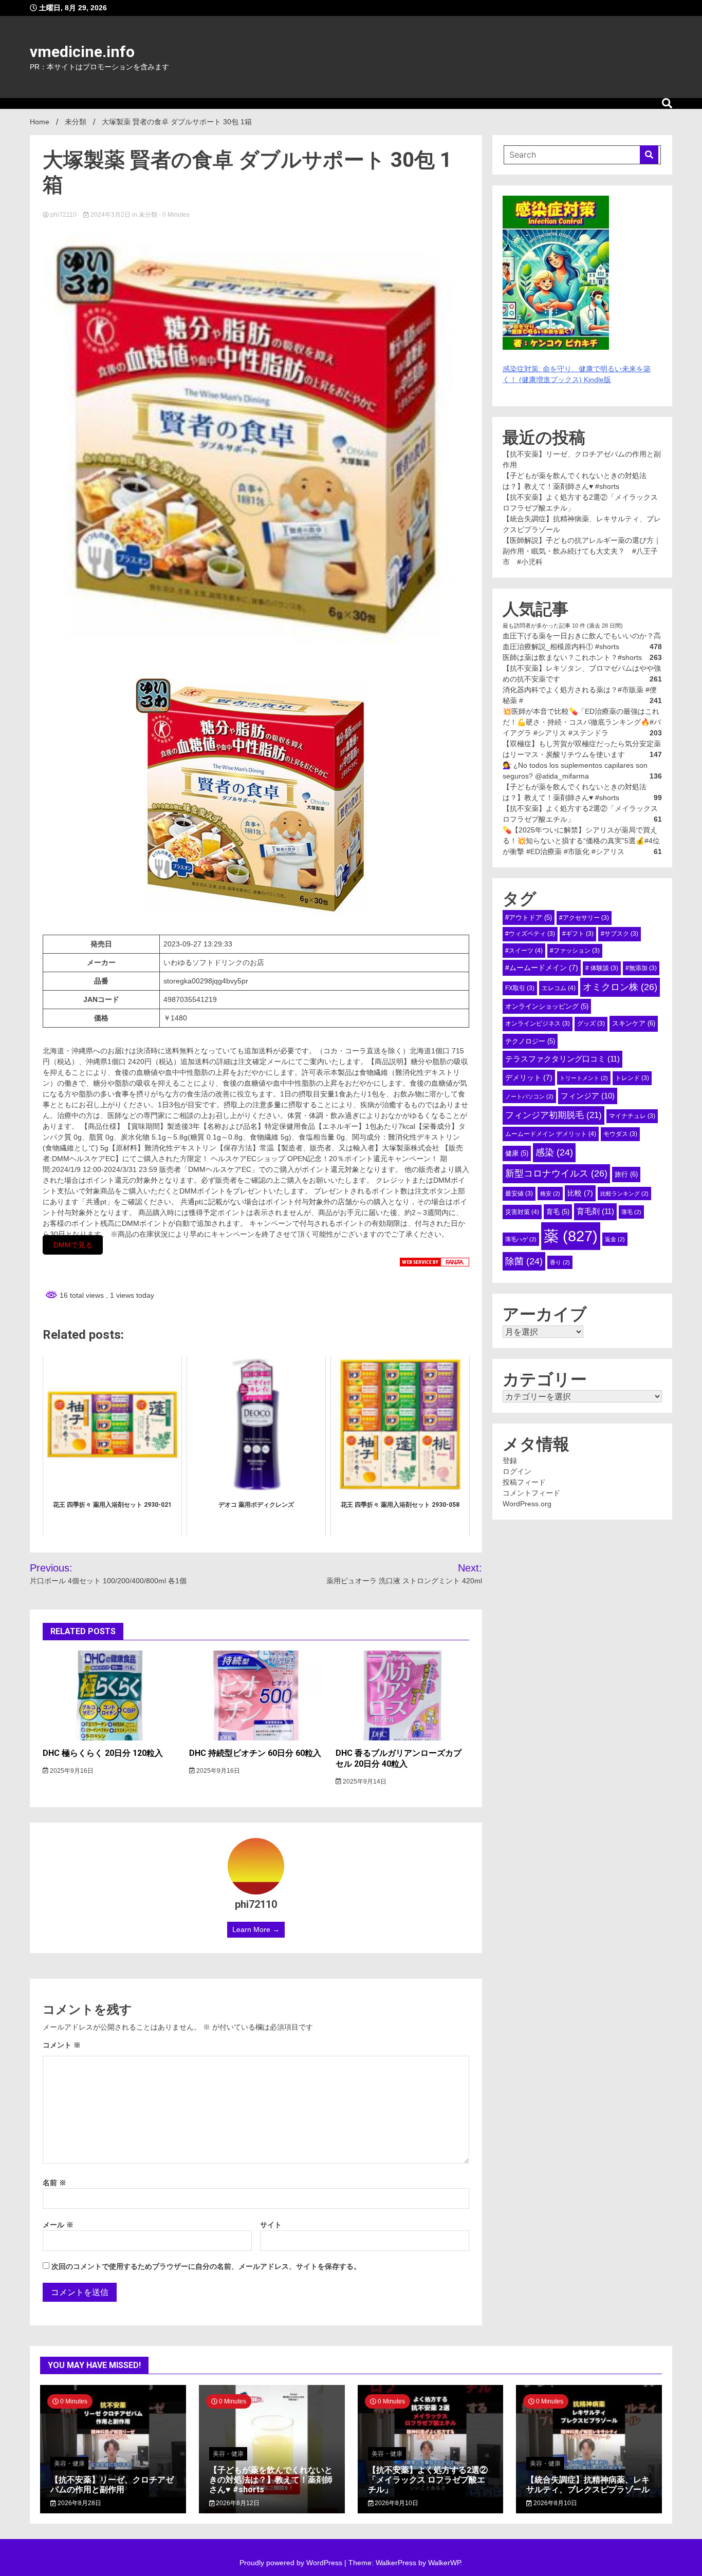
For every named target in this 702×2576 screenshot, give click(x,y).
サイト (271, 2225)
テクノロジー (530, 1041)
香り (560, 1262)
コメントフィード (531, 1493)
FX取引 (520, 988)
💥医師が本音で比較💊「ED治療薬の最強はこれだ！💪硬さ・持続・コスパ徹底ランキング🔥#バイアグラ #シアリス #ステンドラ (582, 722)
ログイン (517, 1471)
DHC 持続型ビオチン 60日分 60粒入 (255, 1753)
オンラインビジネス (538, 1024)
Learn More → (256, 1929)
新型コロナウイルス (556, 1173)
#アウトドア (529, 917)
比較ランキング (624, 1194)
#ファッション (575, 951)
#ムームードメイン (542, 968)
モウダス (620, 1134)
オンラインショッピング (547, 1006)
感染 (554, 1152)
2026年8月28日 (79, 2503)
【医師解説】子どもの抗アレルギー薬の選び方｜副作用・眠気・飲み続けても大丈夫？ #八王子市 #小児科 (582, 551)
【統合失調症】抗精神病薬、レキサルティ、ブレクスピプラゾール (588, 2485)
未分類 (148, 215)
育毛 (558, 1212)
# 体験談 (602, 968)
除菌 (524, 1261)
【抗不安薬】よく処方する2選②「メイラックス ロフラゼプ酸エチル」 (428, 2480)
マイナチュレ (632, 1116)
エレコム (559, 988)
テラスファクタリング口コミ (562, 1059)
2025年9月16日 (71, 1771)
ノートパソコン (529, 1096)
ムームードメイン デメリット (551, 1134)
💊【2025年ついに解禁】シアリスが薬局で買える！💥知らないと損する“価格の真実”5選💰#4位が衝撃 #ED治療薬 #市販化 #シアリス (581, 841)
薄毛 (631, 1212)
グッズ (591, 1024)
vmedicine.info (82, 52)
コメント (62, 2045)
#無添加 (641, 968)
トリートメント (584, 1078)
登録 (510, 1461)
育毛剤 (595, 1211)
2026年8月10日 (396, 2503)
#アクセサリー (584, 918)
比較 (580, 1193)
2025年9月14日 (364, 1782)
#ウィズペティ (530, 934)
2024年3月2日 (110, 215)
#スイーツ (524, 951)
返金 (615, 1239)
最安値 (519, 1194)
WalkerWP (444, 2563)
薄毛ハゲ (521, 1239)
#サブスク (620, 934)
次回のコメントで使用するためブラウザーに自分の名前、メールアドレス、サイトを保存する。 (206, 2266)
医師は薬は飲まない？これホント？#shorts (572, 657)
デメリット (529, 1077)
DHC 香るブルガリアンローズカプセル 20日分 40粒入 (399, 1758)
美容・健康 (69, 2464)
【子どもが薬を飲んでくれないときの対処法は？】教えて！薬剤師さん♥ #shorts (271, 2480)
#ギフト (578, 934)
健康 (517, 1153)
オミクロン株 (620, 987)
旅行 (626, 1174)
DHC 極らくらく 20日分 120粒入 (103, 1753)
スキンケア (634, 1023)
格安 (550, 1194)
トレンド (632, 1078)
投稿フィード (524, 1482)
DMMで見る (73, 1245)
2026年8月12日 (237, 2503)
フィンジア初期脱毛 (553, 1115)
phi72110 (63, 215)
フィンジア (588, 1096)
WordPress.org (527, 1504)
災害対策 (522, 1212)
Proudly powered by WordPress (292, 2563)
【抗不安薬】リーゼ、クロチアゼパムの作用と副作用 (112, 2485)
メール (58, 2225)
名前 (54, 2183)
